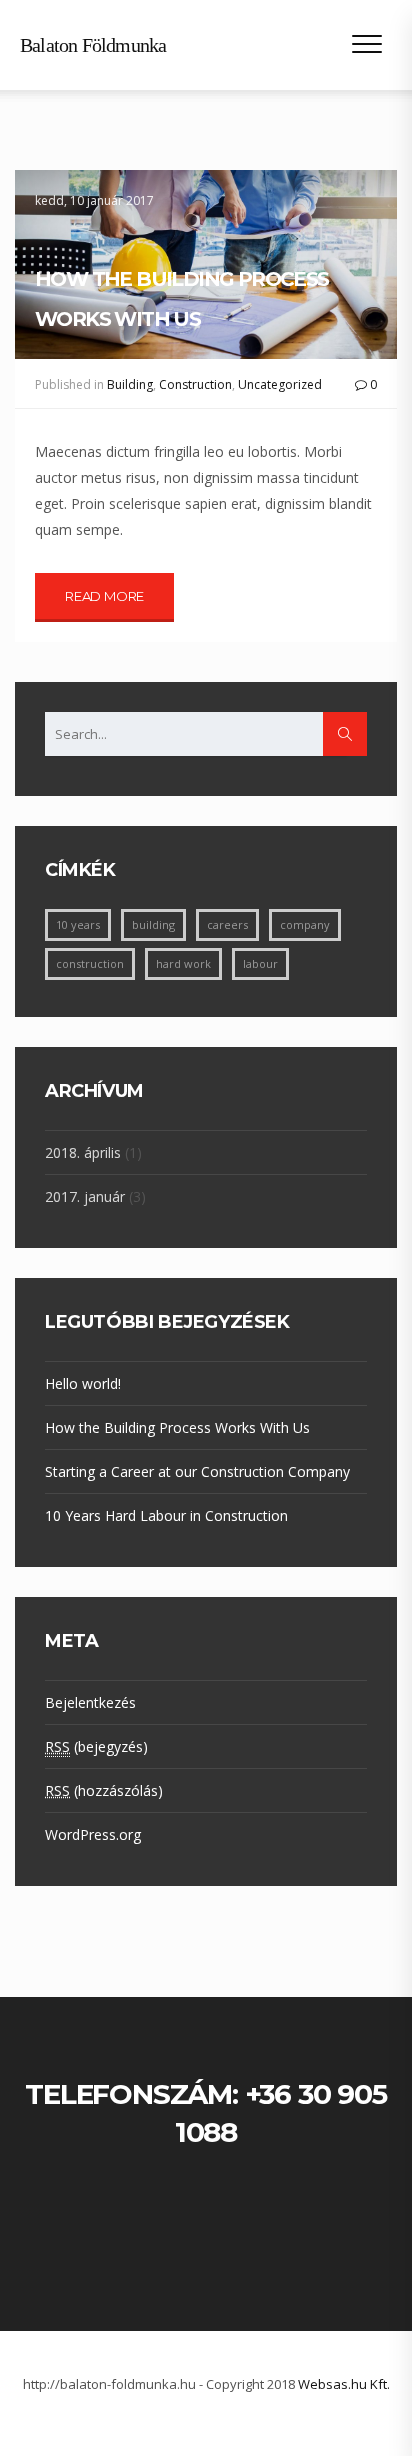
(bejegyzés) (96, 1746)
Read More (104, 596)
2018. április (83, 1152)
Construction (195, 384)
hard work (183, 963)
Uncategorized (280, 384)
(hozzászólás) (104, 1790)
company (305, 924)
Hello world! (83, 1383)
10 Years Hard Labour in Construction (166, 1515)
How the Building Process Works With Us (182, 299)
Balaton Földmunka (93, 45)
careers (227, 924)
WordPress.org (93, 1834)
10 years (78, 924)
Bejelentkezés (90, 1702)
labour (260, 963)
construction (90, 963)
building (153, 924)
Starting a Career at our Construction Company (197, 1471)
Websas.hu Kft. (344, 2384)
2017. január (85, 1196)
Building (130, 384)
